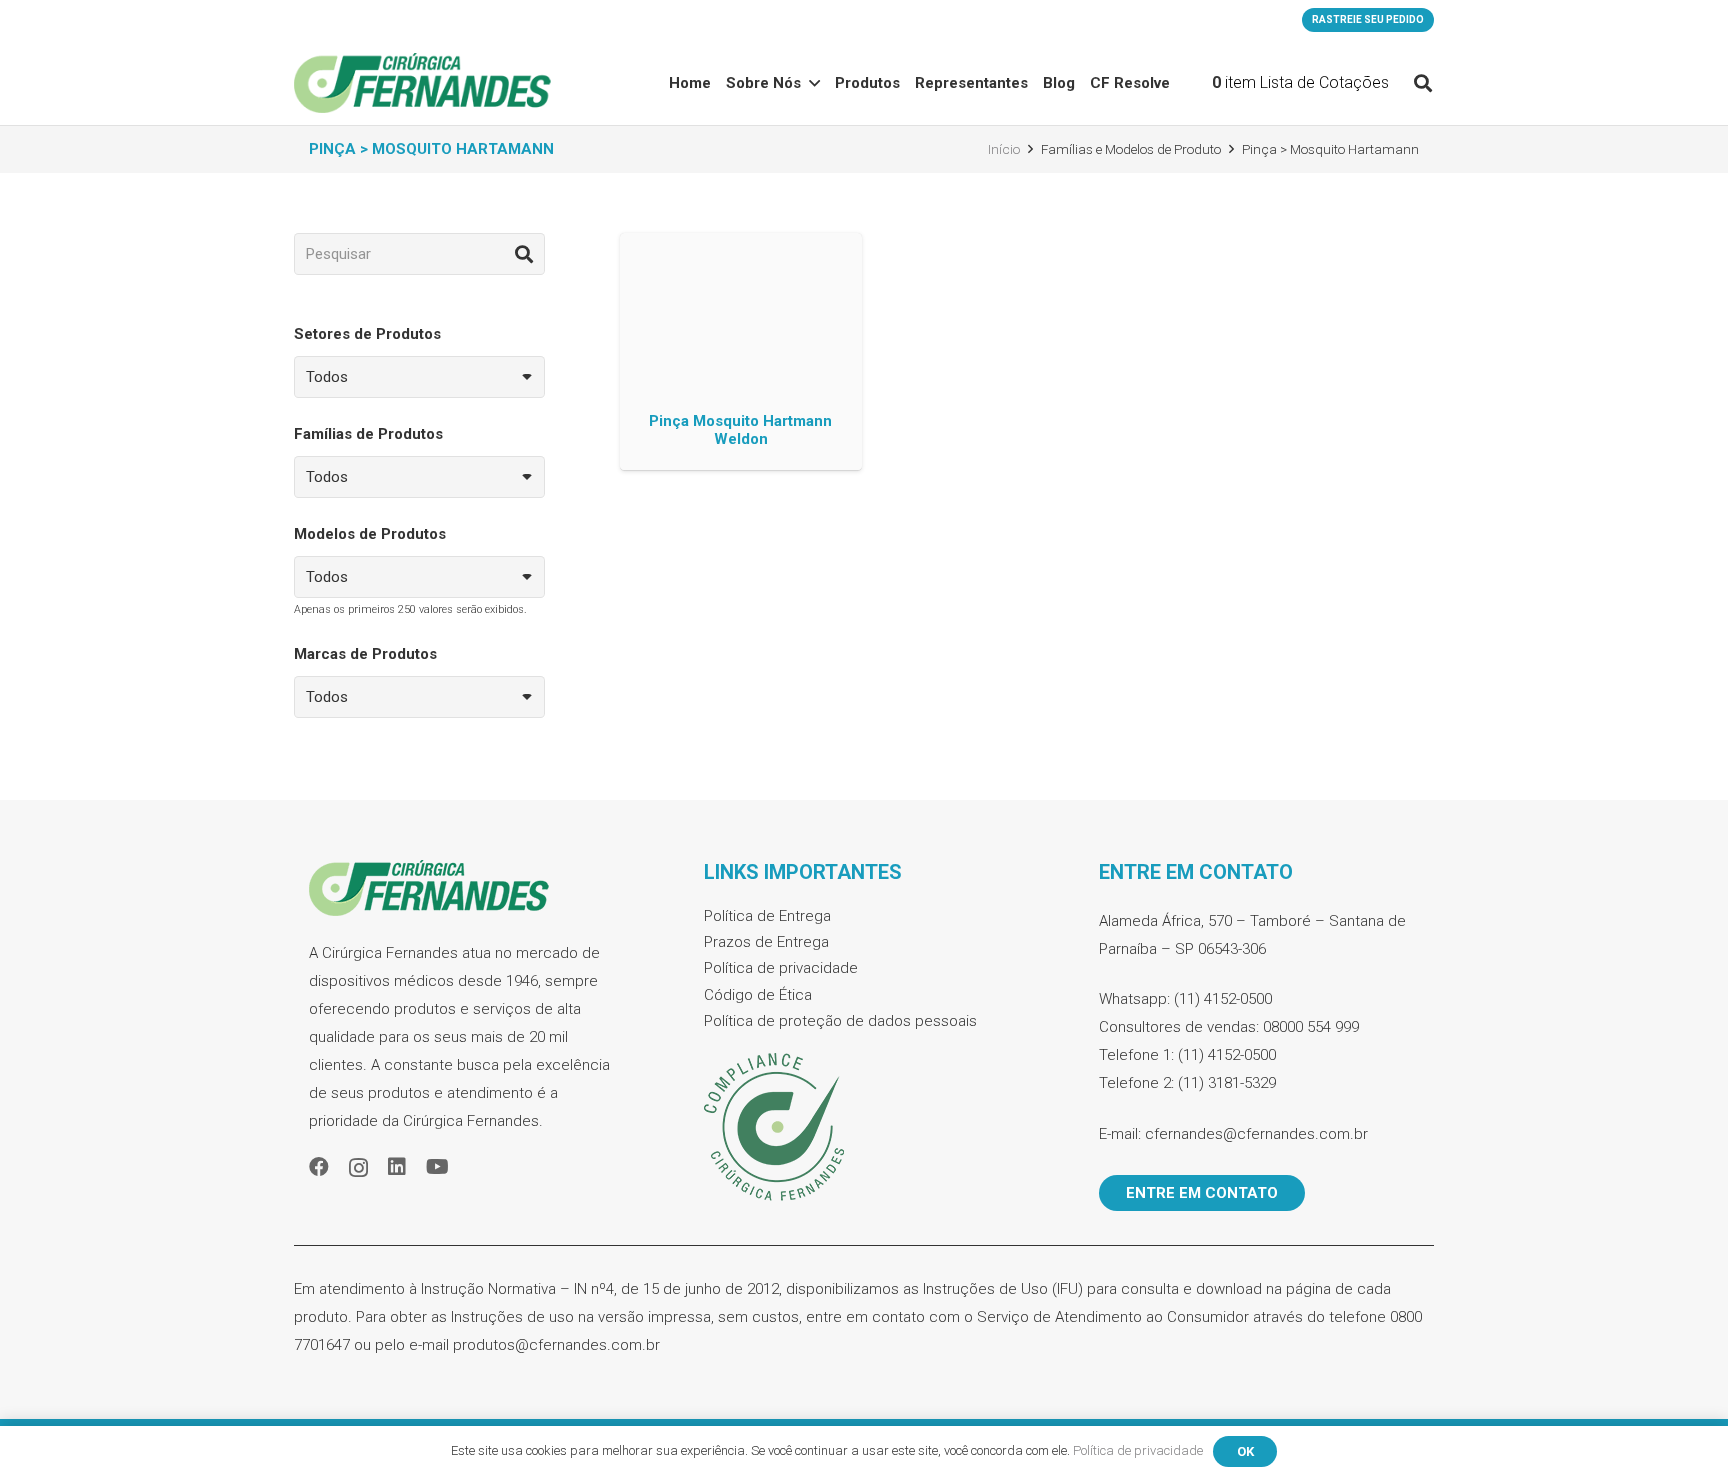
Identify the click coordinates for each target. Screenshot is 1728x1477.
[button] (1423, 83)
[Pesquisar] (524, 254)
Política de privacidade (781, 968)
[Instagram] (358, 1168)
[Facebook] (319, 1167)
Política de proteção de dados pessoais (840, 1021)
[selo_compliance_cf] (864, 1128)
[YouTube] (437, 1167)
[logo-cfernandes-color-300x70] (422, 83)
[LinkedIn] (397, 1167)
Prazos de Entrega (766, 942)
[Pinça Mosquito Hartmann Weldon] (740, 351)
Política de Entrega (767, 916)
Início (1004, 149)
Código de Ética (758, 995)
